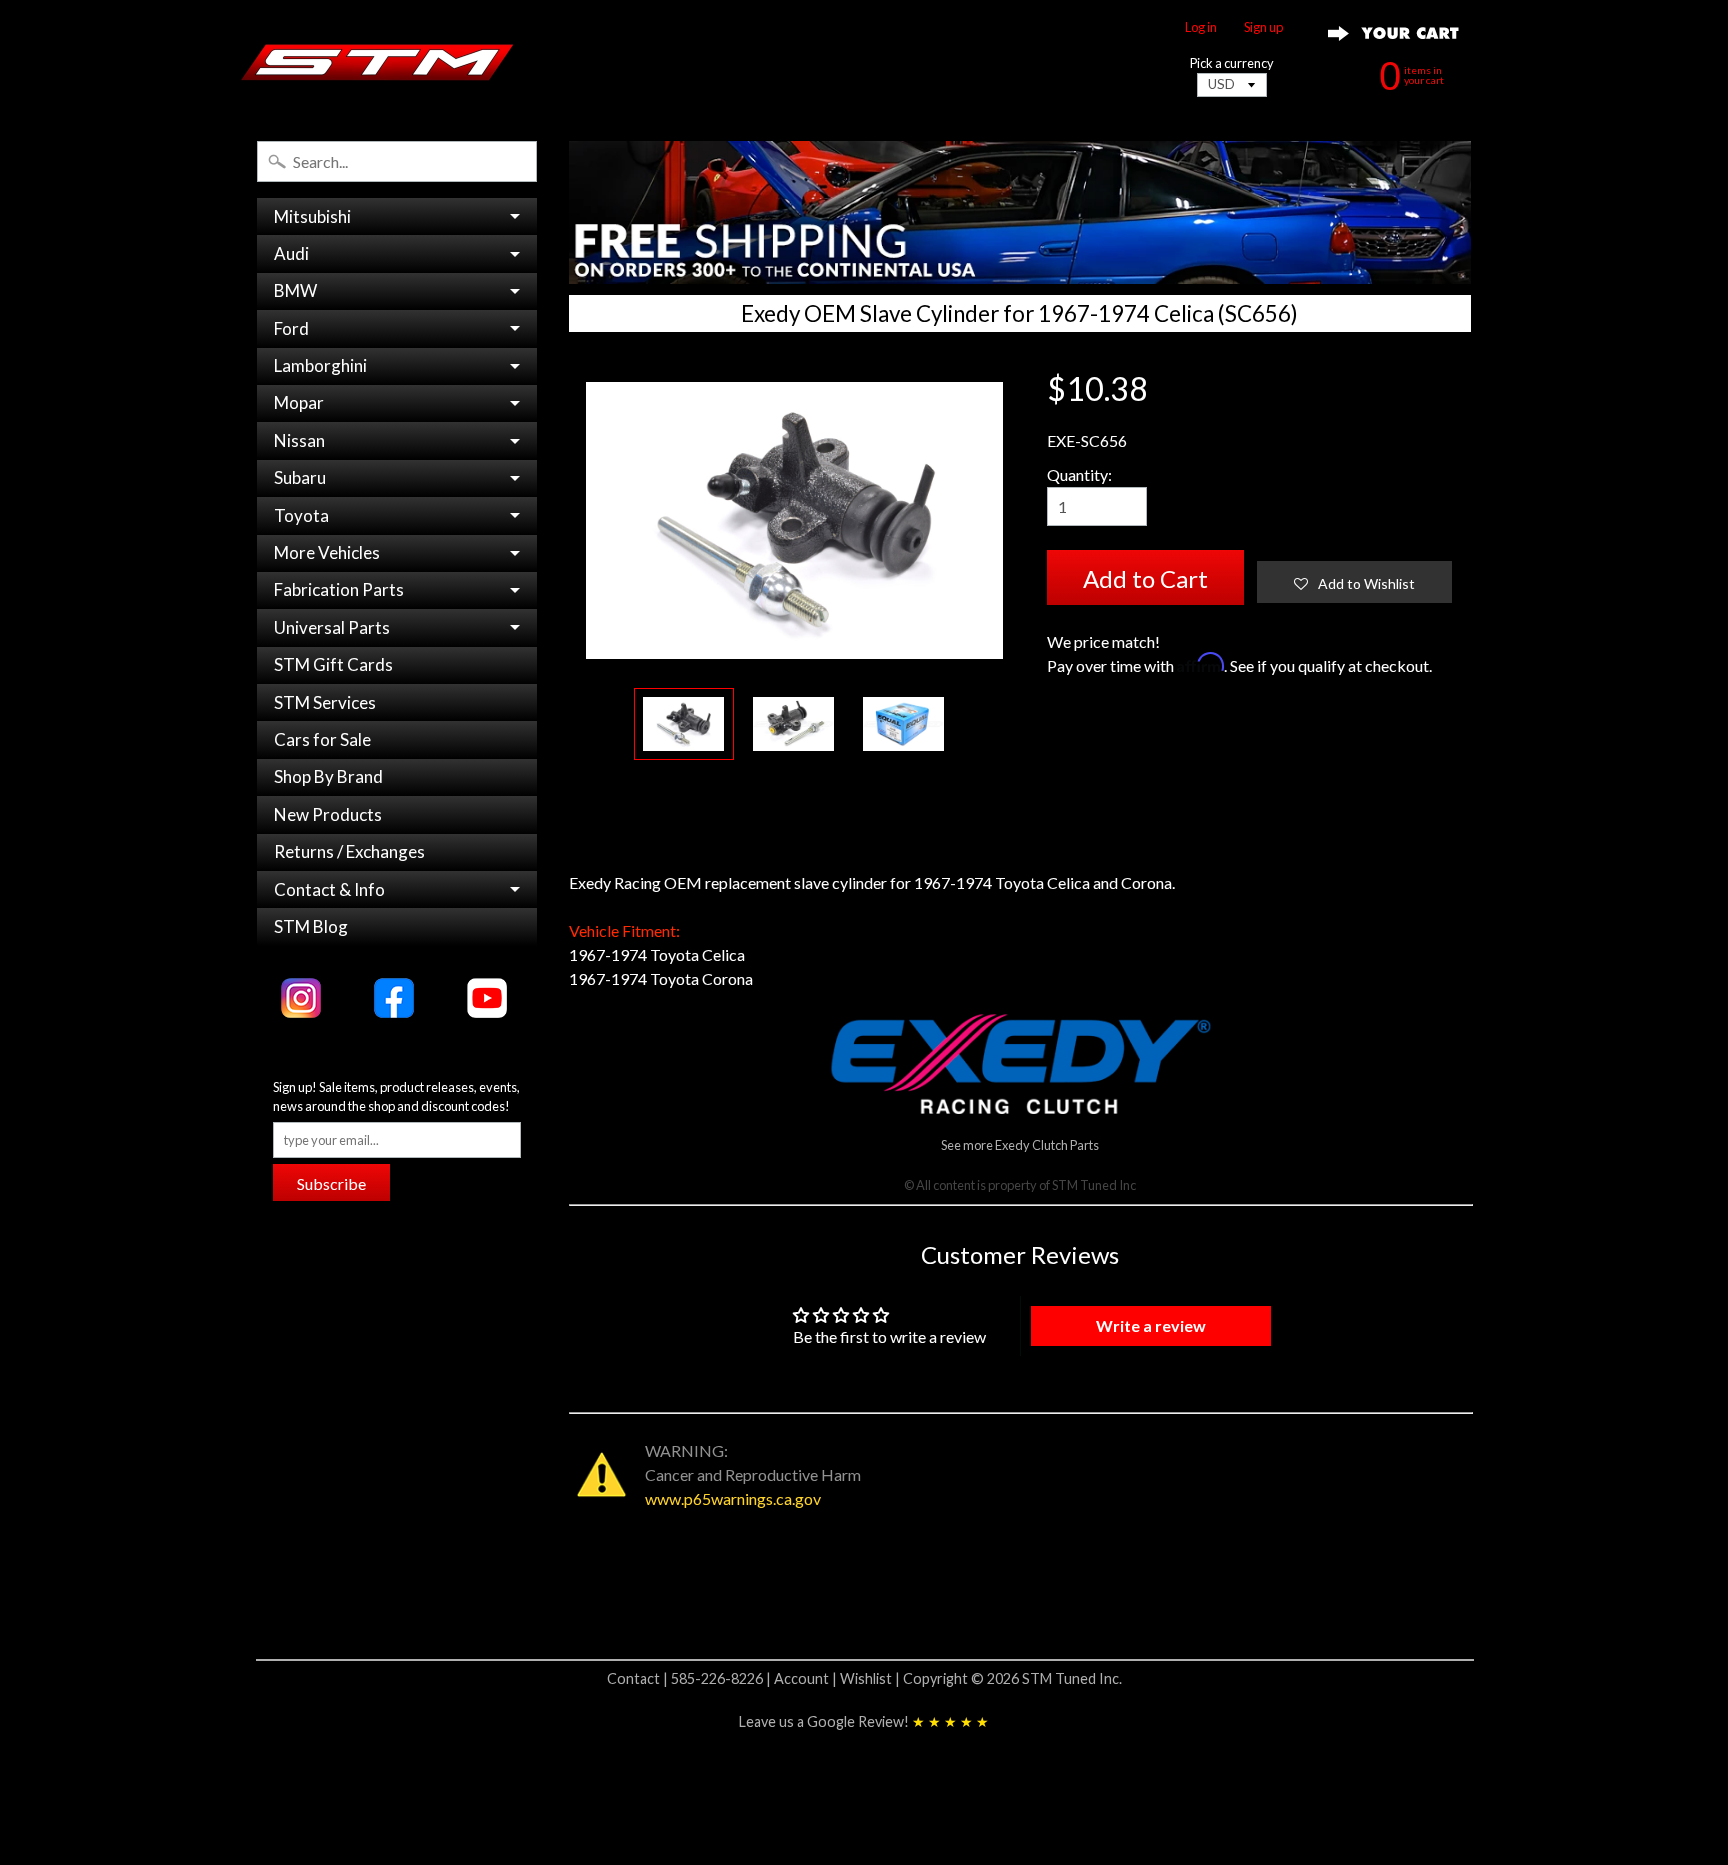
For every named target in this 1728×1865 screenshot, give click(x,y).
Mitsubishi (312, 216)
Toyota (301, 515)
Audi (291, 253)
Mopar (299, 402)
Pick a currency (1232, 63)
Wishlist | (871, 1678)
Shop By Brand (328, 776)
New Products (328, 814)
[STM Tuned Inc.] (377, 62)
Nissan (299, 440)
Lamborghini (320, 365)
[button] (1354, 582)
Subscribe (331, 1183)
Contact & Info (329, 889)
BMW (295, 290)
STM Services (325, 702)
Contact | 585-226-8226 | (690, 1678)
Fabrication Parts (339, 589)
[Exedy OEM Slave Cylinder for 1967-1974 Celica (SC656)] (684, 724)
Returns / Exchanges (349, 851)
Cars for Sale (322, 739)
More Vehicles (327, 552)
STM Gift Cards (333, 664)
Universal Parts (332, 627)
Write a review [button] (1151, 1325)
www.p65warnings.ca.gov (733, 1498)
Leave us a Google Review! (864, 1721)
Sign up (1263, 27)
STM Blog (311, 926)
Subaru (300, 477)
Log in (1201, 27)
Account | (807, 1678)
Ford (291, 328)
